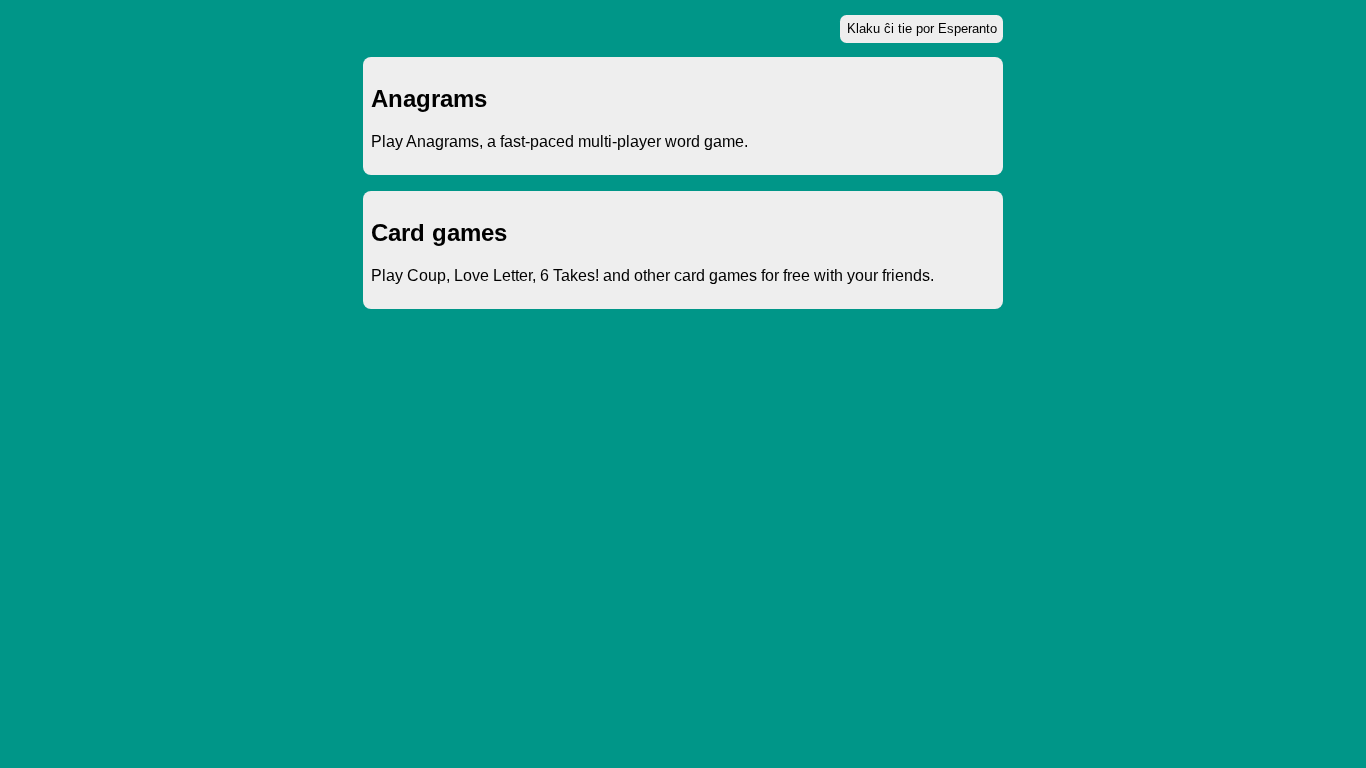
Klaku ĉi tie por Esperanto (922, 28)
